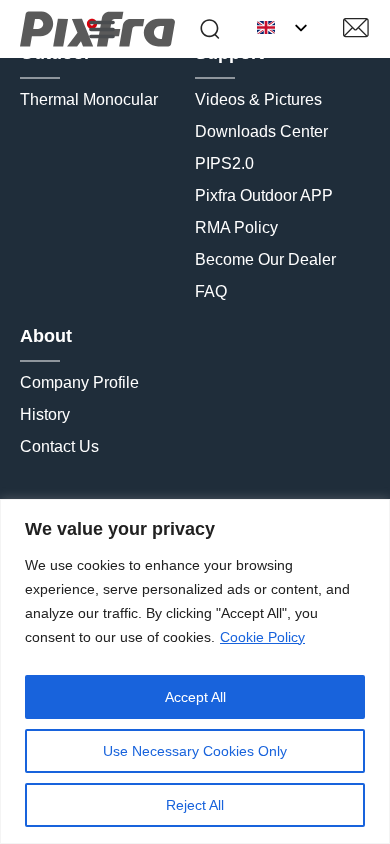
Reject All (195, 805)
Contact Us (59, 446)
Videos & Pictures (258, 99)
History (45, 414)
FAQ (211, 291)
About (46, 336)
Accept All (195, 697)
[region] (195, 671)
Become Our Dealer (265, 259)
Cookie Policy (262, 637)
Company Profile (79, 382)
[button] (102, 29)
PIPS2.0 (224, 163)
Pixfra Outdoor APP (264, 195)
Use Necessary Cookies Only (195, 751)
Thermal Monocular (89, 99)
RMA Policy (236, 227)
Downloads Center (261, 131)
